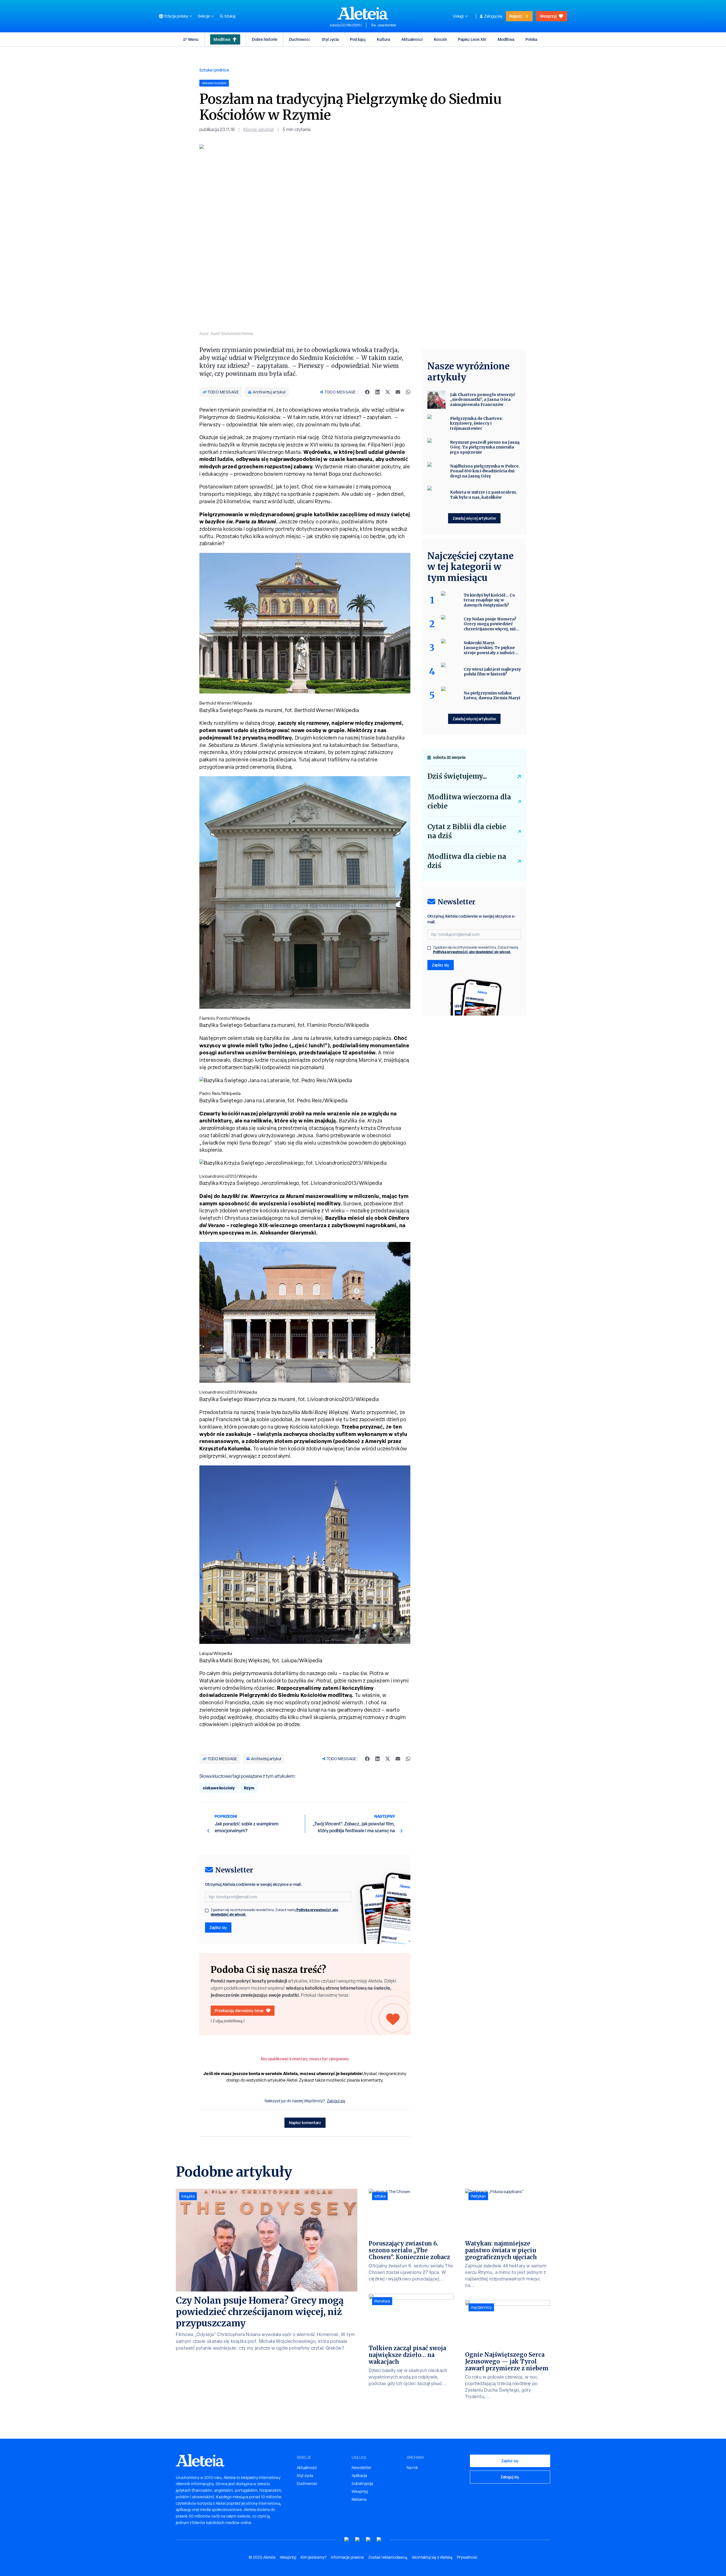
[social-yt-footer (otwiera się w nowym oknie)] (347, 2540)
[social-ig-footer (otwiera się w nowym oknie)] (379, 2540)
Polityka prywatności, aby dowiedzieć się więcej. (472, 952)
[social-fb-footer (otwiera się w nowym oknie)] (358, 2540)
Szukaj (230, 16)
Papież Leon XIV (472, 39)
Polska (531, 39)
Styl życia (330, 39)
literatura (382, 2301)
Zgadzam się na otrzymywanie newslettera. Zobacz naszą (275, 1912)
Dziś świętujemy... (457, 776)
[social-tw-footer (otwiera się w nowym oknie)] (368, 2540)
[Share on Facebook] (367, 392)
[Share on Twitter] (388, 392)
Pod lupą (358, 39)
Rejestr (516, 16)
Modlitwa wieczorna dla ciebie (469, 802)
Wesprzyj (548, 16)
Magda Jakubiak (259, 129)
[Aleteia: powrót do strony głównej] (363, 13)
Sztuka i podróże (214, 70)
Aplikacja (359, 2476)
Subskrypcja (362, 2484)
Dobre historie (265, 39)
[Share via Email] (398, 392)
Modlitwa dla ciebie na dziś (467, 861)
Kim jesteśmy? (314, 2557)
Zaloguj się (493, 16)
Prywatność (467, 2557)
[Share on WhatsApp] (408, 392)
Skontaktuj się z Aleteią (432, 2557)
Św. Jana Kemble (384, 25)
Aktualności (412, 39)
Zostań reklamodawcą (388, 2557)
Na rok (412, 2468)
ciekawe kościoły (219, 1788)
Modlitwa (222, 39)
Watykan (478, 2196)
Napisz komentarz (305, 2123)
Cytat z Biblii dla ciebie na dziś (467, 831)
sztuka (380, 2196)
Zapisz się (218, 1927)
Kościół (440, 39)
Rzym (249, 1788)
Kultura (383, 39)
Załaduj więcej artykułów (474, 518)
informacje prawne (347, 2557)
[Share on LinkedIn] (377, 392)
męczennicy (481, 2307)
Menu (193, 39)
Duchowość (300, 39)
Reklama (359, 2499)
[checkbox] (207, 1911)
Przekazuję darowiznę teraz (239, 2011)
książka (188, 2196)
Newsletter (362, 2468)
